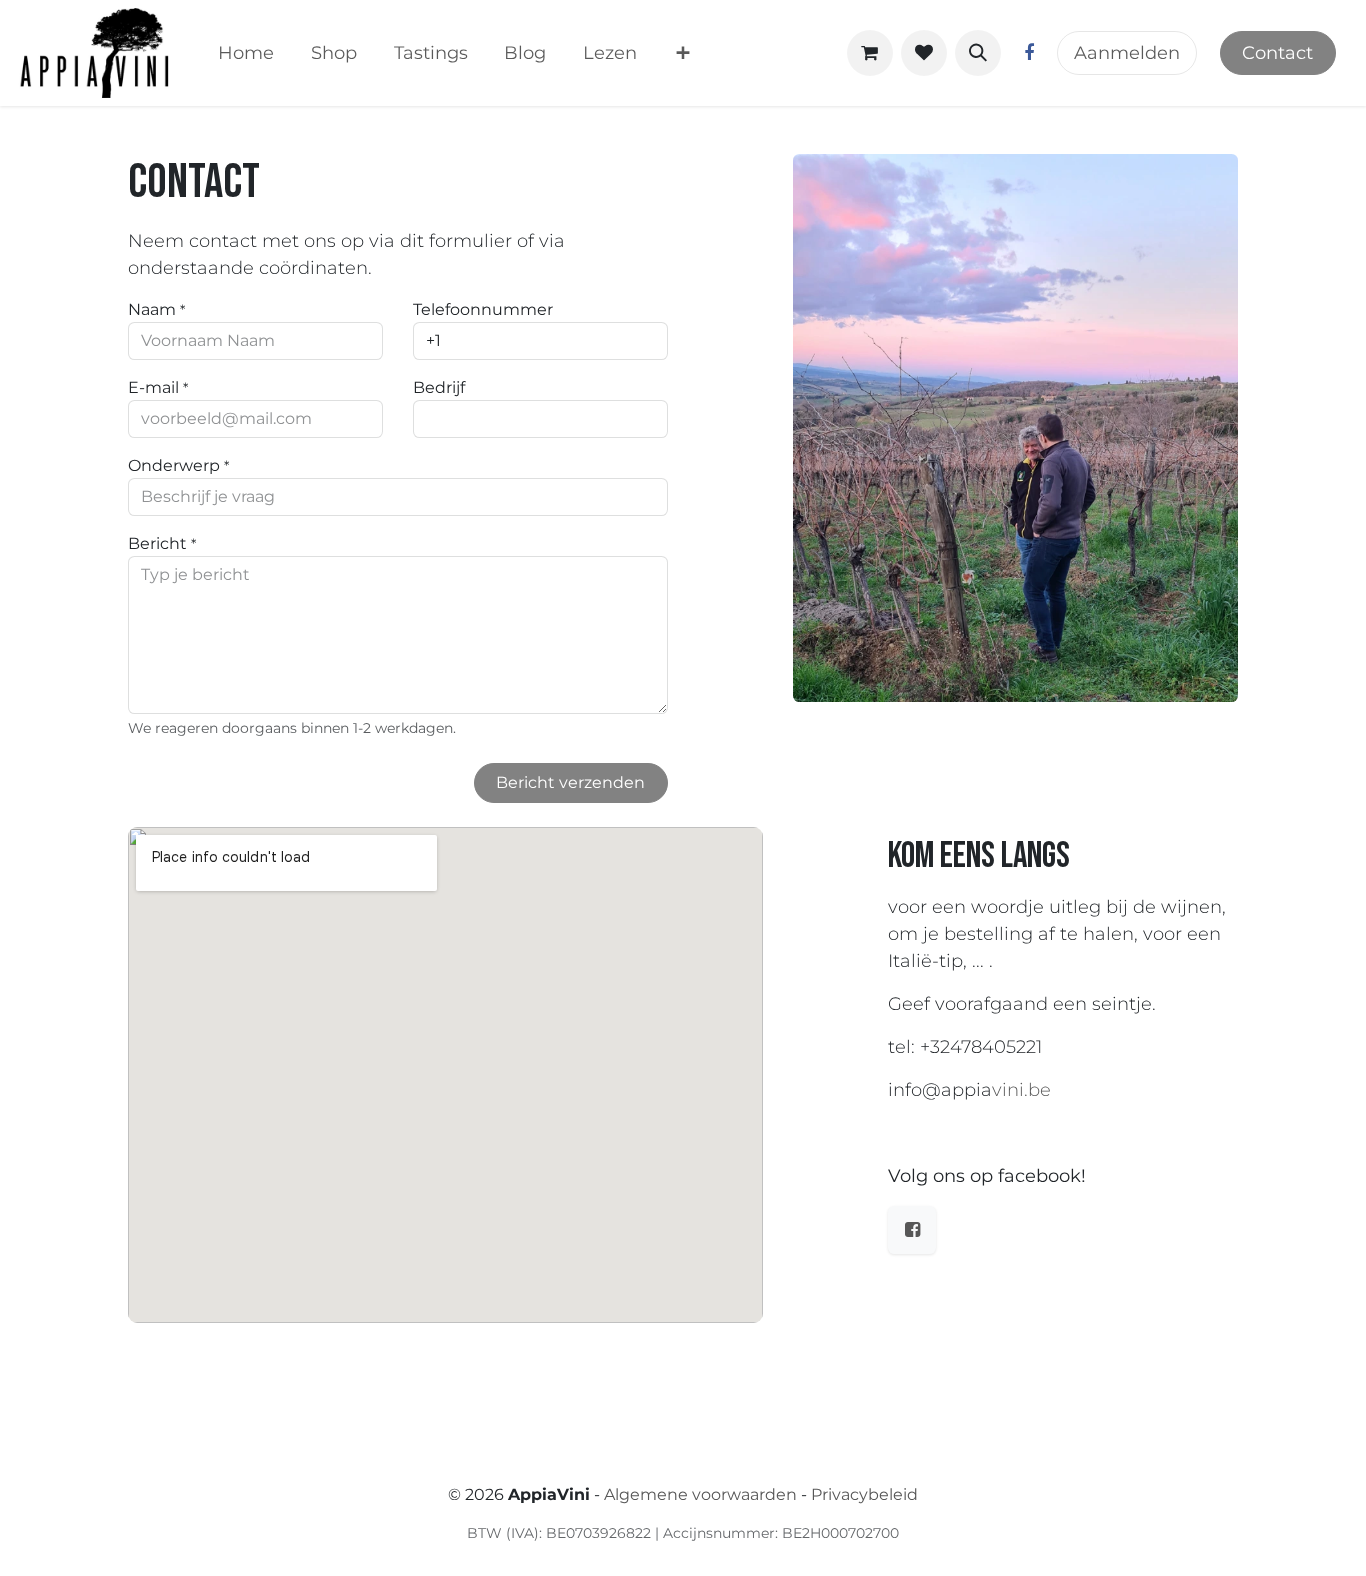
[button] (978, 53)
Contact (1277, 53)
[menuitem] (246, 53)
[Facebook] (1029, 53)
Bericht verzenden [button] (570, 782)
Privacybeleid (864, 1494)
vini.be (1021, 1090)
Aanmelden (1127, 53)
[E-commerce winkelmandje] (870, 53)
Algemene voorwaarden (700, 1494)
